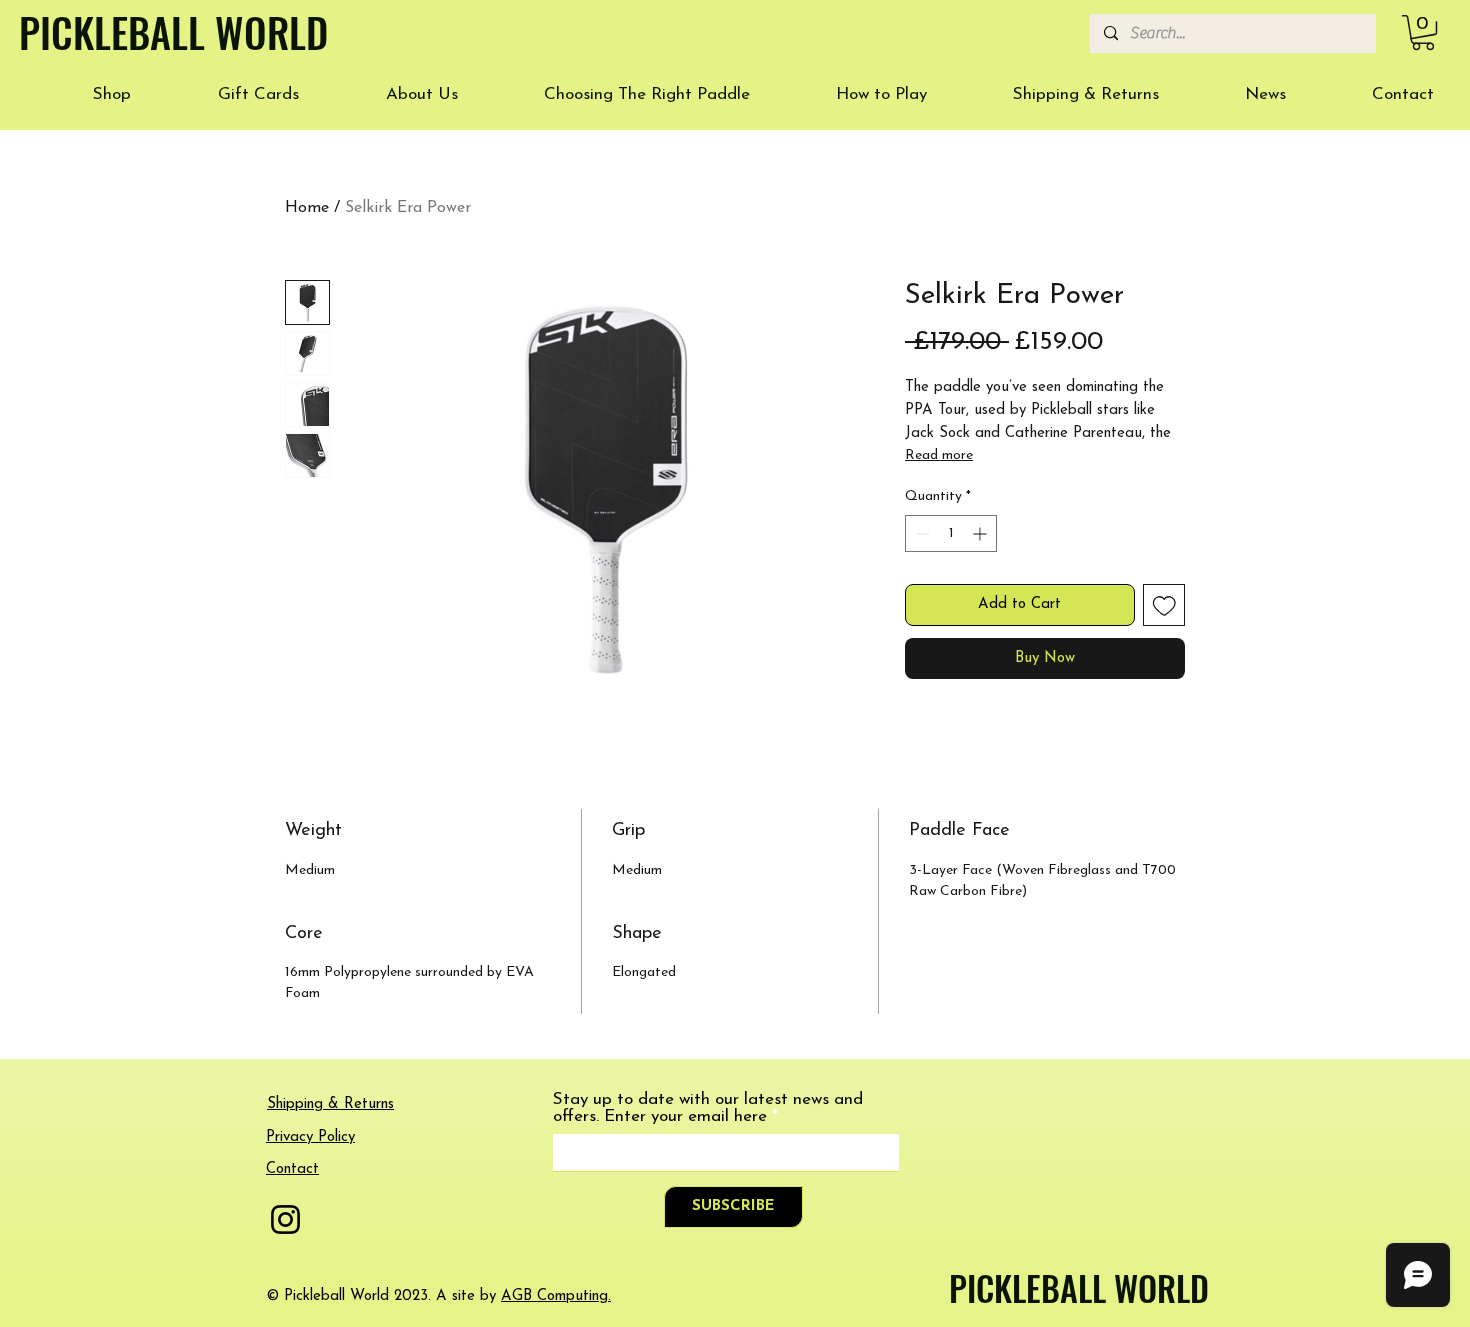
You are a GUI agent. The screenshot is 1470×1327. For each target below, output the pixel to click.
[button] (1423, 32)
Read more (939, 455)
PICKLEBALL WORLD (1079, 1287)
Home (307, 208)
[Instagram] (285, 1219)
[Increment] (981, 533)
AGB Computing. (556, 1296)
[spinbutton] (951, 533)
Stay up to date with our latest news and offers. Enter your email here (708, 1108)
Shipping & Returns (330, 1104)
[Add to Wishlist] (1164, 605)
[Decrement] (920, 533)
